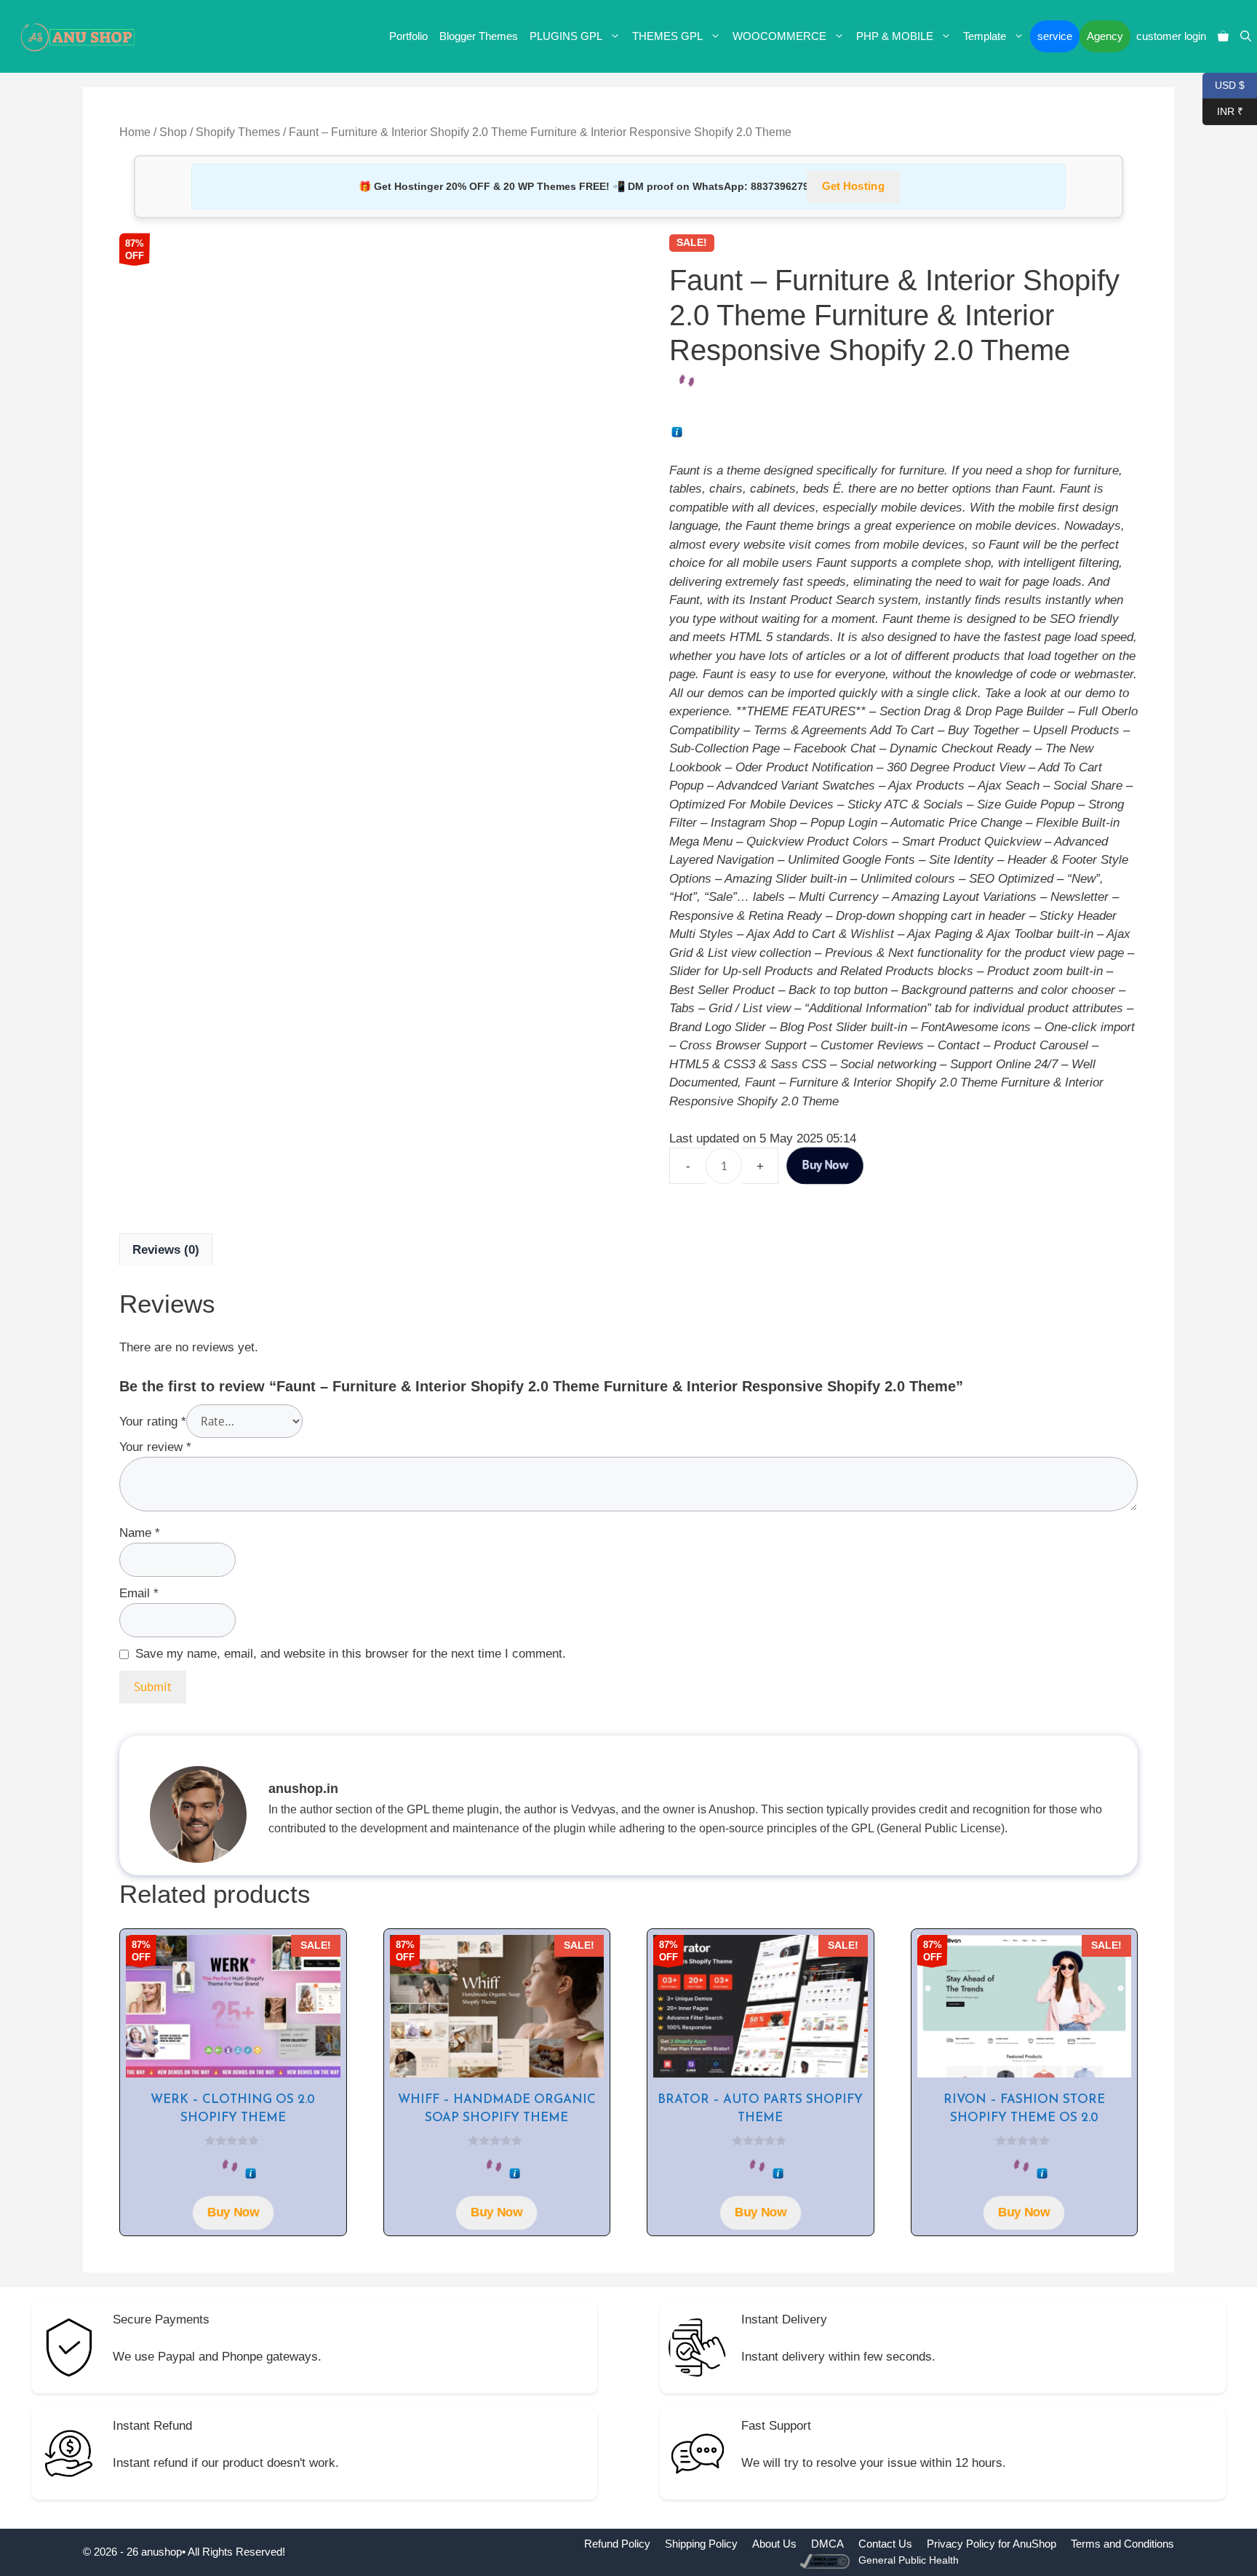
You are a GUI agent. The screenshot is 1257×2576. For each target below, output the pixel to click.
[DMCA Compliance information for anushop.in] (826, 2560)
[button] (1246, 36)
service (1055, 36)
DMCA (827, 2544)
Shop (173, 132)
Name (140, 1533)
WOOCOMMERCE (779, 36)
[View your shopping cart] (1223, 36)
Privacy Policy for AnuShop (991, 2544)
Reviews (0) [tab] (166, 1250)
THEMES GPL (667, 36)
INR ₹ (1223, 110)
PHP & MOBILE (895, 36)
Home (135, 132)
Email (139, 1593)
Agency (1105, 36)
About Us (774, 2544)
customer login (1171, 36)
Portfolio (408, 36)
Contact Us (885, 2544)
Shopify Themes (238, 132)
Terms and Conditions (1122, 2544)
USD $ (1224, 84)
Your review (155, 1447)
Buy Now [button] (233, 2213)
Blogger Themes (479, 36)
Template (985, 36)
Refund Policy (617, 2544)
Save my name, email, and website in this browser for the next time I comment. (351, 1654)
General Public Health (909, 2560)
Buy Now (825, 1166)
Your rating (153, 1422)
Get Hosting (853, 187)
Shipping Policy (701, 2544)
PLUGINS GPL (566, 36)
